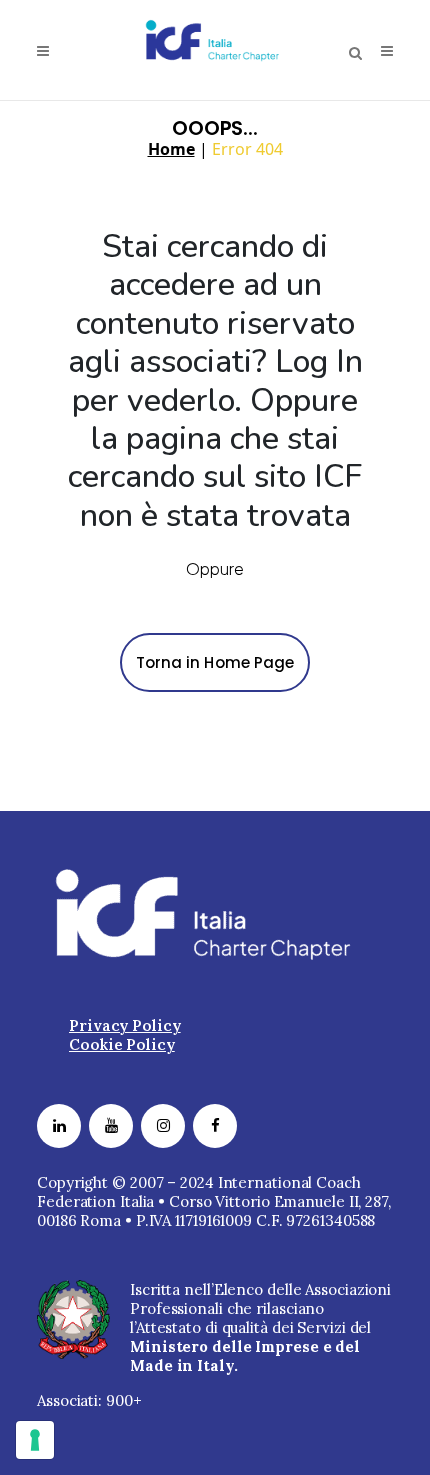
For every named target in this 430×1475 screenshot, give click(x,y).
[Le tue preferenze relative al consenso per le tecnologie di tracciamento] (35, 1440)
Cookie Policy (122, 1044)
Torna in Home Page (215, 662)
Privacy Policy (125, 1025)
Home (171, 149)
